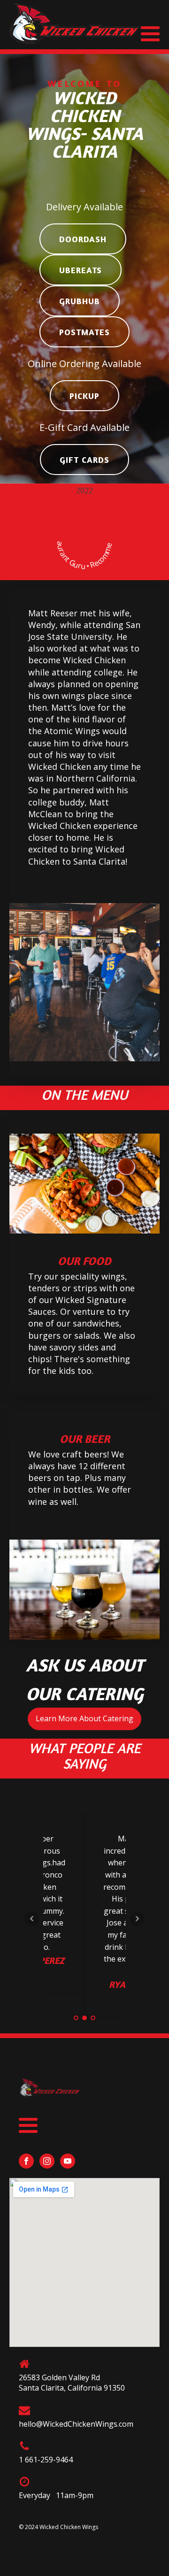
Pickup (84, 396)
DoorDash (83, 239)
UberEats (81, 270)
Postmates (84, 332)
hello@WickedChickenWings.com (76, 2424)
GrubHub (80, 301)
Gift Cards (84, 460)
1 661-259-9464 (46, 2460)
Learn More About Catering (84, 1718)
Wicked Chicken (84, 503)
